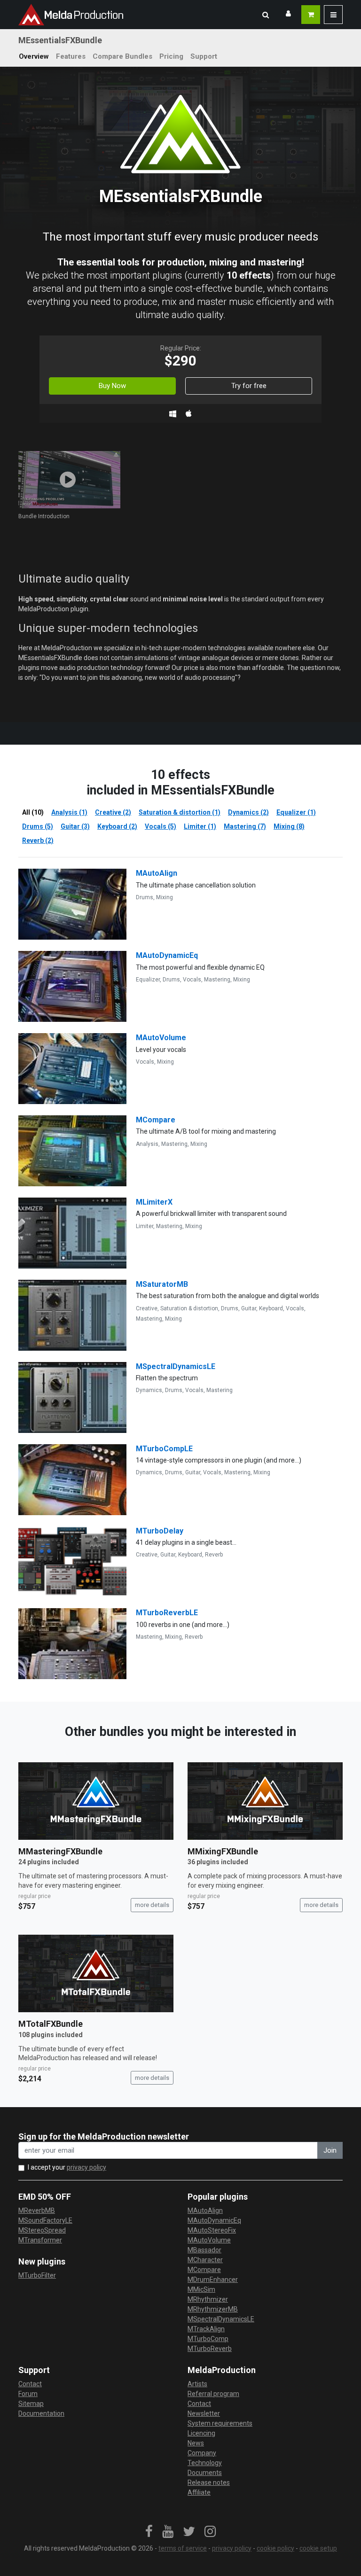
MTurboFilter (37, 2275)
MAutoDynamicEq (167, 955)
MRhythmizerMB (213, 2309)
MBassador (204, 2250)
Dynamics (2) (248, 812)
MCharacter (205, 2260)
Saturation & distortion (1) (180, 812)
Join (330, 2150)
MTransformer (40, 2240)
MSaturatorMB (162, 1284)
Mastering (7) (245, 826)
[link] (149, 2532)
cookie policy (275, 2548)
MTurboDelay (160, 1531)
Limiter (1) (200, 826)
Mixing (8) (289, 826)
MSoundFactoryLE (45, 2220)
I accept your (67, 2167)
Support (204, 56)
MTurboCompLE (164, 1449)
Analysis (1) (69, 812)
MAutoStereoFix (212, 2230)
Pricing (171, 56)
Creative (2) (113, 812)
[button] (266, 15)
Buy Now (112, 386)
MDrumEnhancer (213, 2280)
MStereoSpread (42, 2230)
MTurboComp (208, 2339)
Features (71, 56)
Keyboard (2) (117, 826)
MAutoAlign (157, 873)
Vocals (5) (161, 826)
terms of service (183, 2548)
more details (152, 1905)
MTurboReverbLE (167, 1613)
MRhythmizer (208, 2299)
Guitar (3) (75, 826)
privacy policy (86, 2167)
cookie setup (318, 2548)
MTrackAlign (206, 2329)
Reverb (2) (38, 841)
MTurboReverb (210, 2349)
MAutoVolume (161, 1038)
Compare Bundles (122, 56)
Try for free (249, 386)
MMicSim (201, 2289)
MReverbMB (37, 2210)
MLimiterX (154, 1202)
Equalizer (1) (296, 812)
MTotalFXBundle (51, 2024)
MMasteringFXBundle (60, 1851)
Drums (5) (38, 826)
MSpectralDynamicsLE (176, 1366)
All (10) (33, 812)
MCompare (156, 1120)
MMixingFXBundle (223, 1851)
